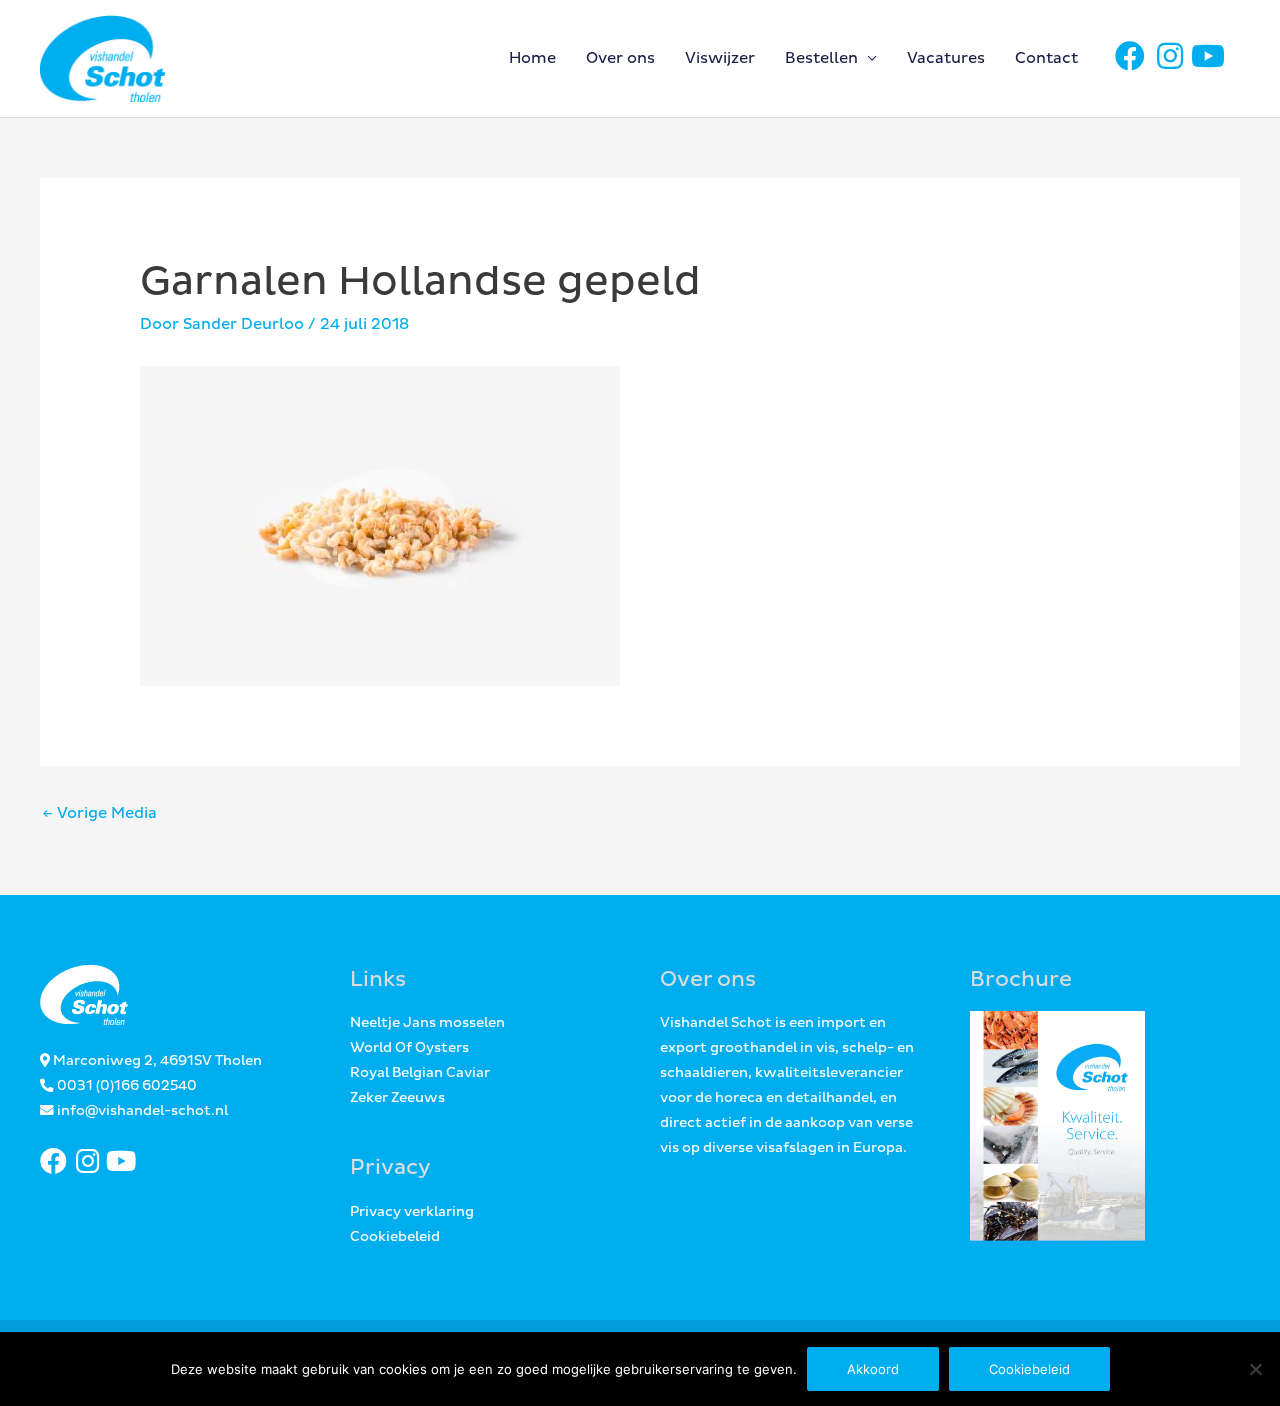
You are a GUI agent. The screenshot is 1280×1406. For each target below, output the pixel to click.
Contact (1046, 58)
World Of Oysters (409, 1048)
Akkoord (873, 1369)
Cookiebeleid (395, 1237)
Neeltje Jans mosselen (427, 1023)
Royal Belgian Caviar (420, 1073)
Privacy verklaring (412, 1212)
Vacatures (946, 58)
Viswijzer (720, 58)
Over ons (620, 58)
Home (532, 58)
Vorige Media (99, 813)
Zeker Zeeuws (397, 1098)
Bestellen (821, 58)
